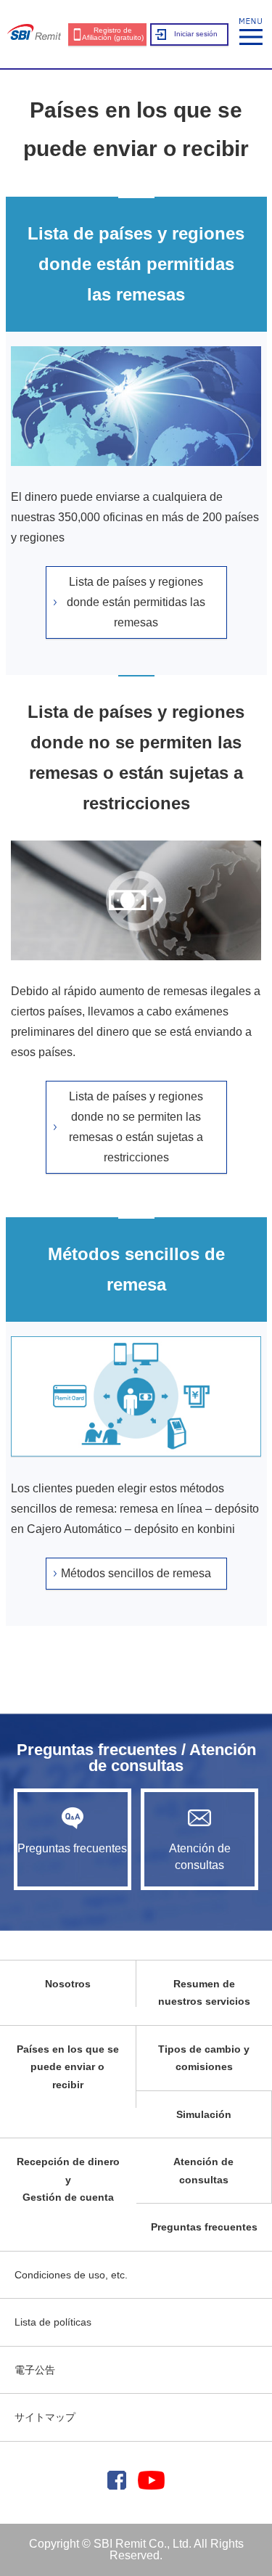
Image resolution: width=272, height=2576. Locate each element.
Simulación (204, 2114)
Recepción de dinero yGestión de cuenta (68, 2179)
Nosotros (68, 1984)
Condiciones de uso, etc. (71, 2275)
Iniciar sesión (196, 34)
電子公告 (35, 2370)
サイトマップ (45, 2417)
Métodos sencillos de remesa (136, 1573)
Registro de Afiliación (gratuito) (113, 34)
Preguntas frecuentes (72, 1848)
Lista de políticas (53, 2322)
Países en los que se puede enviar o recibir (68, 2067)
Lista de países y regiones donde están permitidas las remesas (136, 602)
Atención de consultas (200, 1856)
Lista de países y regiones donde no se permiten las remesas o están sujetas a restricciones (136, 1127)
